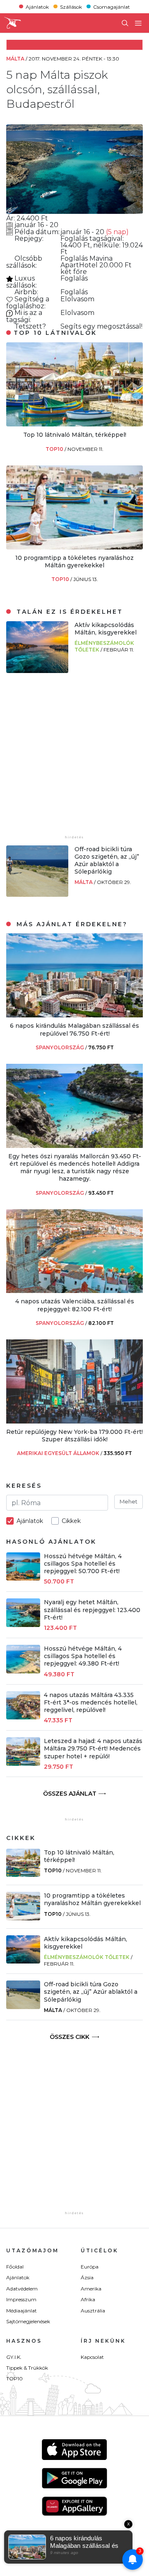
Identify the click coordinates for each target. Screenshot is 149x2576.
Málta (84, 882)
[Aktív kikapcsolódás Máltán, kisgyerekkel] (37, 671)
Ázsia (87, 2277)
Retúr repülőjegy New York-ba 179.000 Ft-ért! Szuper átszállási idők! (74, 1436)
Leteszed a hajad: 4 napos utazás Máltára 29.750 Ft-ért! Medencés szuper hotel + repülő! (93, 1748)
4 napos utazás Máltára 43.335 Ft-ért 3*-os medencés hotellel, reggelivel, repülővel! (91, 1702)
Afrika (88, 2299)
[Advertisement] (74, 759)
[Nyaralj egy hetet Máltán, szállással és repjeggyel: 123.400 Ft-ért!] (23, 1625)
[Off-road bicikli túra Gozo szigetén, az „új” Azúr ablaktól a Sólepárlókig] (37, 895)
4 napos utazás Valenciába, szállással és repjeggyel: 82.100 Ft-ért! (75, 1305)
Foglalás (75, 238)
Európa (90, 2267)
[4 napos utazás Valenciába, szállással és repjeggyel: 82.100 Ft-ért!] (74, 1291)
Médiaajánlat (22, 2311)
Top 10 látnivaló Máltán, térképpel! (75, 435)
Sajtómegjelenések (28, 2321)
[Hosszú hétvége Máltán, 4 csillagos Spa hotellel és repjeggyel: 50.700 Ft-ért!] (23, 1578)
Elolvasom (77, 299)
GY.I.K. (14, 2357)
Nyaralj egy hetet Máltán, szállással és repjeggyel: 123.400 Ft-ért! (92, 1610)
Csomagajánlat (112, 6)
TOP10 (55, 449)
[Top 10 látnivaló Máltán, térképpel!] (74, 424)
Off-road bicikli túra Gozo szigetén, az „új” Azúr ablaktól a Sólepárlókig (107, 861)
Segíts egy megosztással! (101, 326)
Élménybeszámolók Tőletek (87, 1957)
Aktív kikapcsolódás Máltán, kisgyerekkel (106, 629)
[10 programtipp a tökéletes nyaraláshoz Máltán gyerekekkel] (74, 547)
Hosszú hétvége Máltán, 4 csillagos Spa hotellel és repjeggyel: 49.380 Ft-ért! (83, 1656)
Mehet (129, 1501)
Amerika (91, 2289)
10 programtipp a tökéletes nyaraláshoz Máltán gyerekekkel (74, 562)
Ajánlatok (37, 6)
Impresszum (21, 2299)
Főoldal (15, 2267)
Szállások (71, 6)
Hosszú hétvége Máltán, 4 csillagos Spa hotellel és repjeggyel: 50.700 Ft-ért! (83, 1564)
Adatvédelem (22, 2289)
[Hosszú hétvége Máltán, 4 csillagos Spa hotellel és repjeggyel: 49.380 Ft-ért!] (23, 1671)
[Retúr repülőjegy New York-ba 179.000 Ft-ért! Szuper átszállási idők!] (74, 1421)
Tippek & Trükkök (27, 2368)
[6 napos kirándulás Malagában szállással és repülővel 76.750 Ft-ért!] (74, 1015)
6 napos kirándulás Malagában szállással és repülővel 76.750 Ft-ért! (74, 1029)
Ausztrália (93, 2311)
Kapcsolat (92, 2357)
